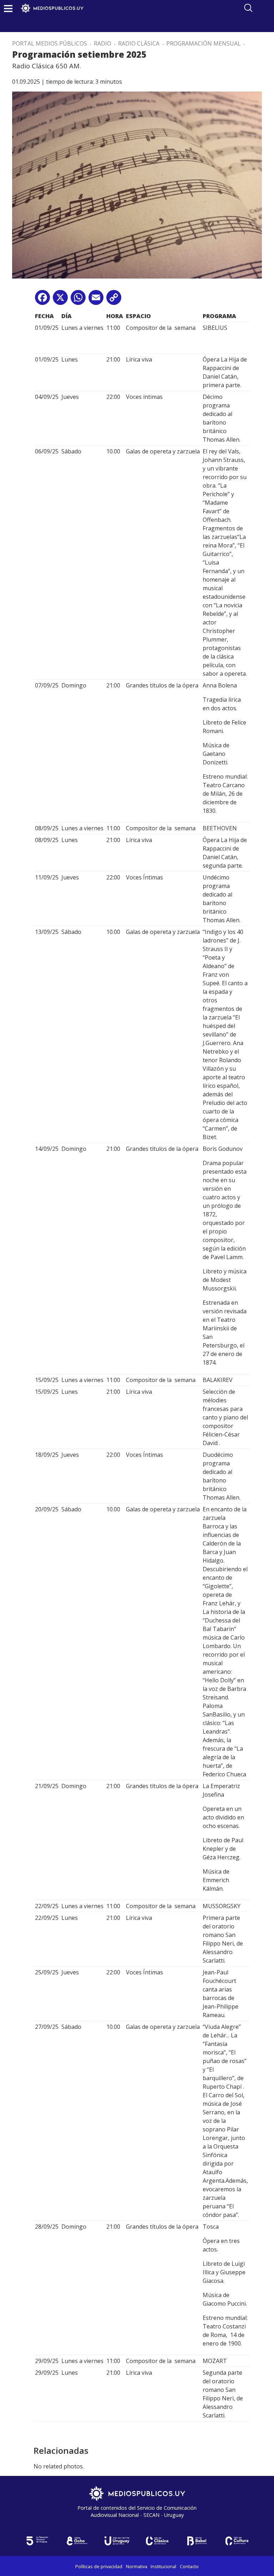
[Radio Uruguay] (117, 2541)
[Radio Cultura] (237, 2541)
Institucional (163, 2566)
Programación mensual (204, 43)
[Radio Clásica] (157, 2541)
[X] (60, 300)
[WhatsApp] (78, 300)
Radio (103, 43)
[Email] (96, 300)
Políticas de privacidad (99, 2566)
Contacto (189, 2566)
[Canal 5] (37, 2541)
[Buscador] (248, 8)
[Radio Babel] (197, 2541)
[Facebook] (42, 300)
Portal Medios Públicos (50, 43)
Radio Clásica (139, 43)
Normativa (137, 2566)
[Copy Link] (114, 300)
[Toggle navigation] (8, 8)
